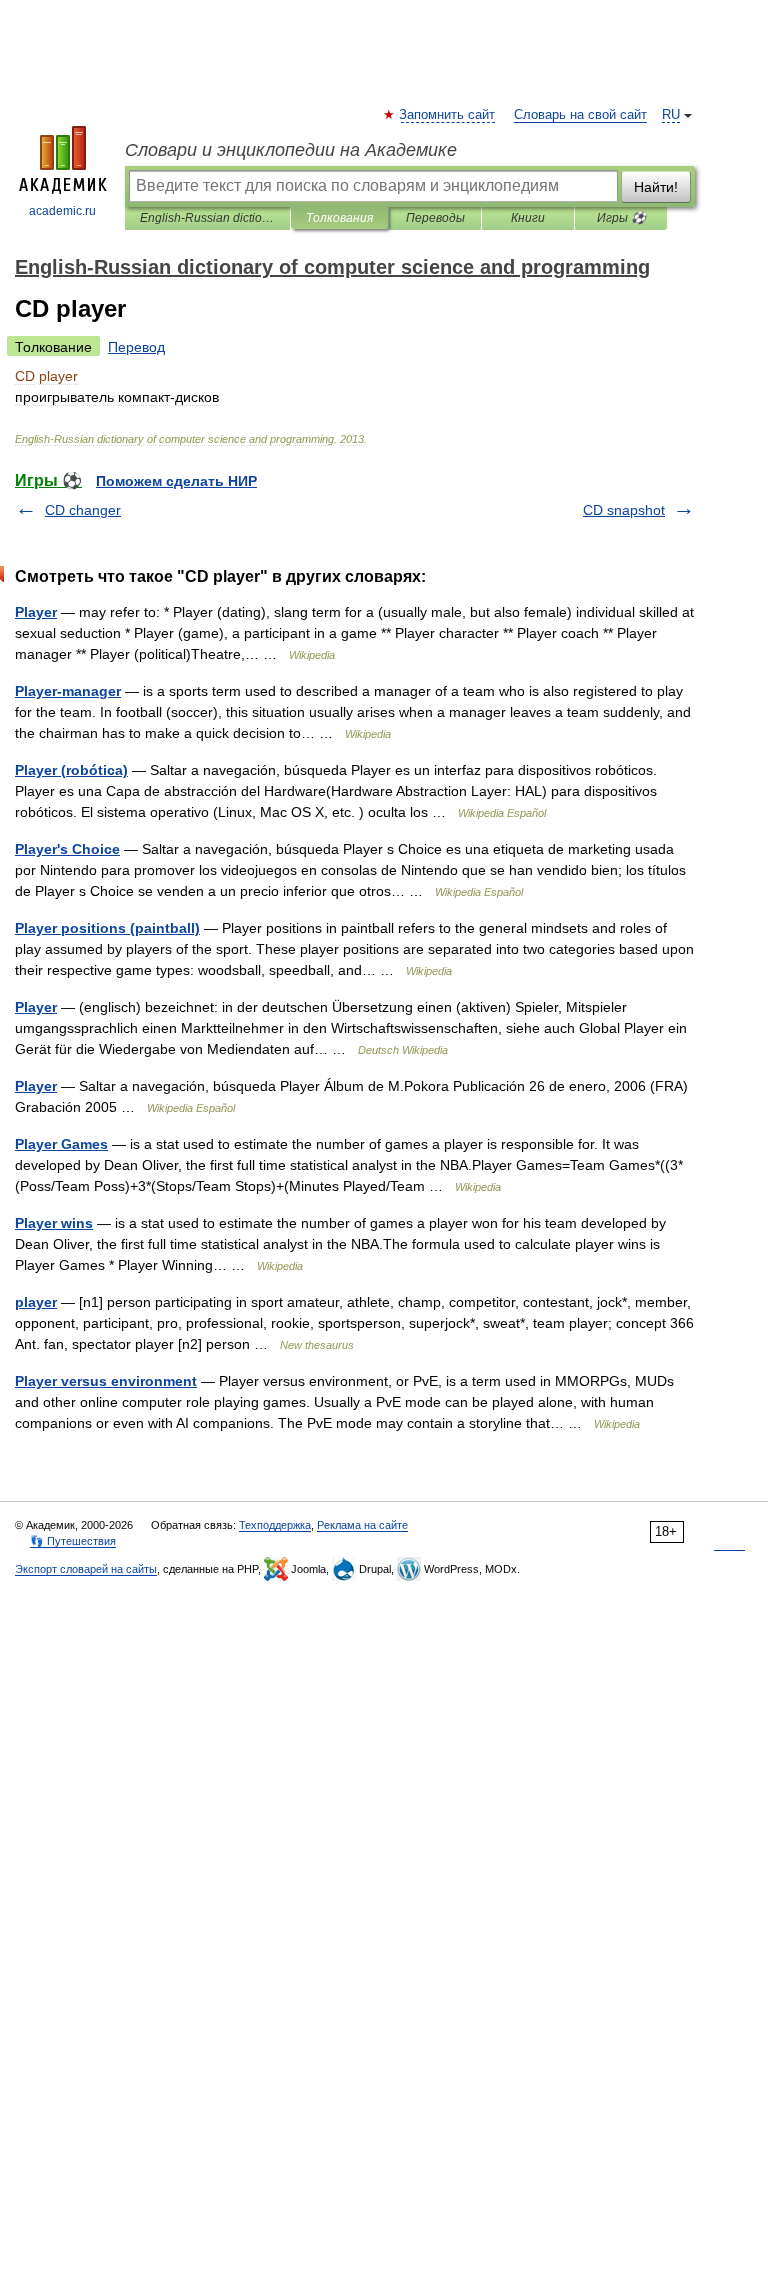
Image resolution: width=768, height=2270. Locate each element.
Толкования (339, 218)
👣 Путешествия (73, 1541)
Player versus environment (106, 1381)
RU (671, 115)
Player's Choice (67, 849)
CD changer (83, 510)
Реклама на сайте (362, 1525)
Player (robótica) (71, 770)
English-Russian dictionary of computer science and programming (207, 218)
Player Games (61, 1144)
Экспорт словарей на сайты (86, 1569)
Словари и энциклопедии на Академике (291, 150)
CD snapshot (624, 510)
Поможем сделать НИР (176, 481)
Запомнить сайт (448, 115)
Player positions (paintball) (107, 928)
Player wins (54, 1223)
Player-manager (68, 691)
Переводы (435, 218)
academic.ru (62, 211)
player (36, 1302)
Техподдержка (275, 1525)
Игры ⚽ (621, 218)
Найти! (656, 187)
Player (36, 612)
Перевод (136, 347)
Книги (528, 218)
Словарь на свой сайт (580, 115)
